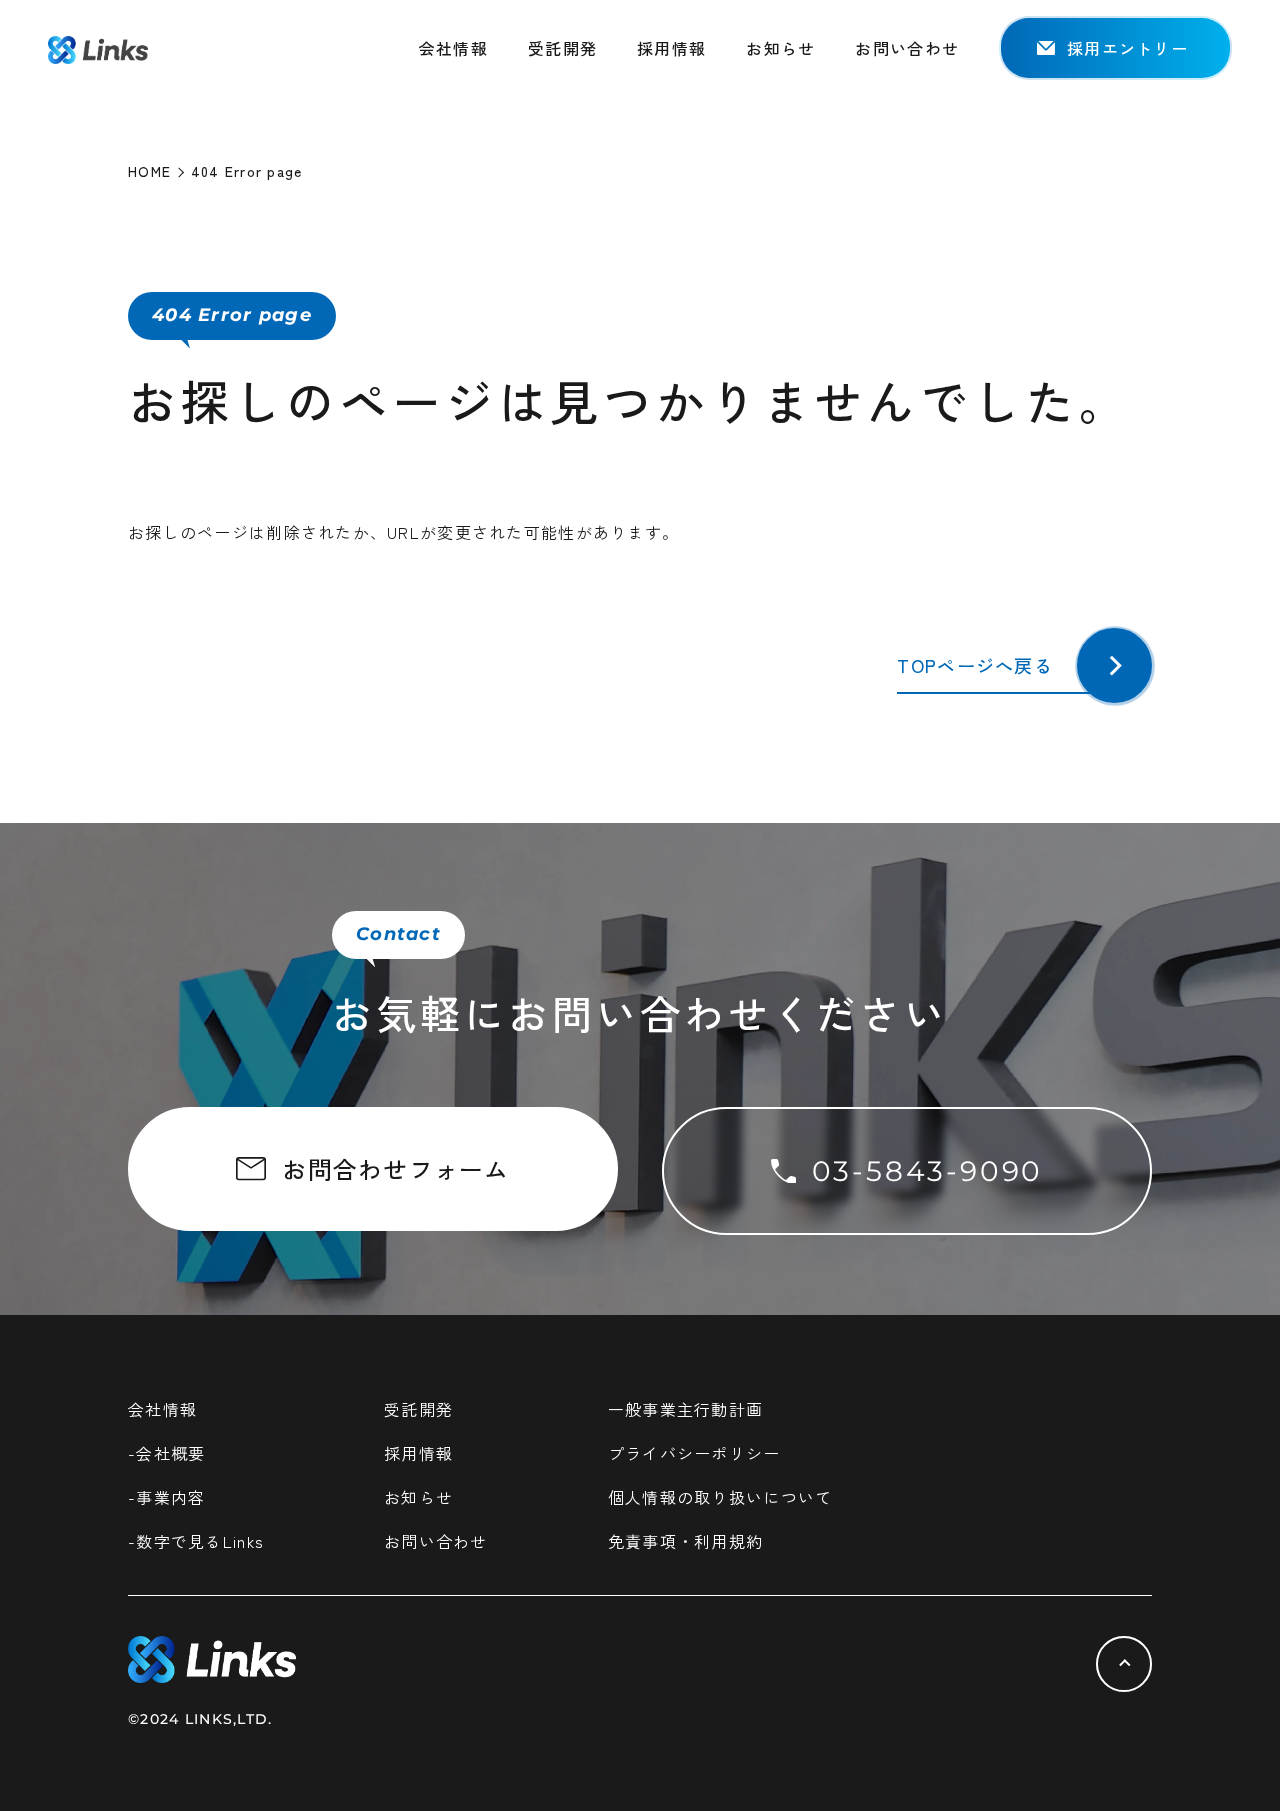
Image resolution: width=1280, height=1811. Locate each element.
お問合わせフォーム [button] (396, 1168)
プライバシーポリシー (694, 1453)
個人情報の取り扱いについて (720, 1497)
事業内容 (170, 1497)
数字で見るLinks (200, 1541)
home (149, 171)
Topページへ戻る (975, 665)
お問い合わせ (907, 48)
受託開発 (562, 48)
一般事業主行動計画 (686, 1409)
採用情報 (671, 48)
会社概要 (170, 1453)
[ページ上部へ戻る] (1124, 1664)
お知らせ (780, 48)
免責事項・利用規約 (686, 1541)
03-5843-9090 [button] (928, 1171)
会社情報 (453, 48)
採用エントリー (1127, 48)
